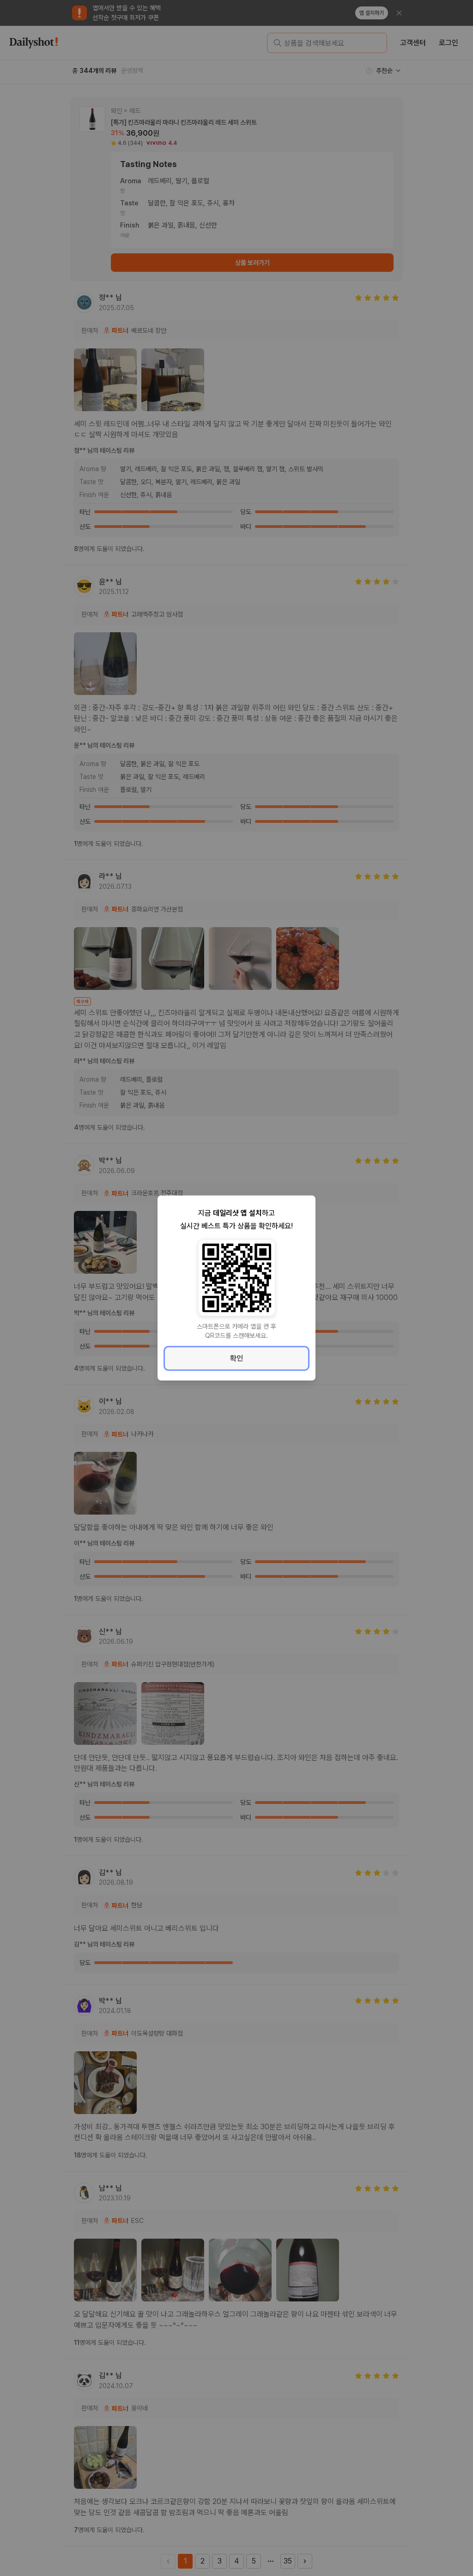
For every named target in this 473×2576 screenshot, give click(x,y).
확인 (236, 1358)
